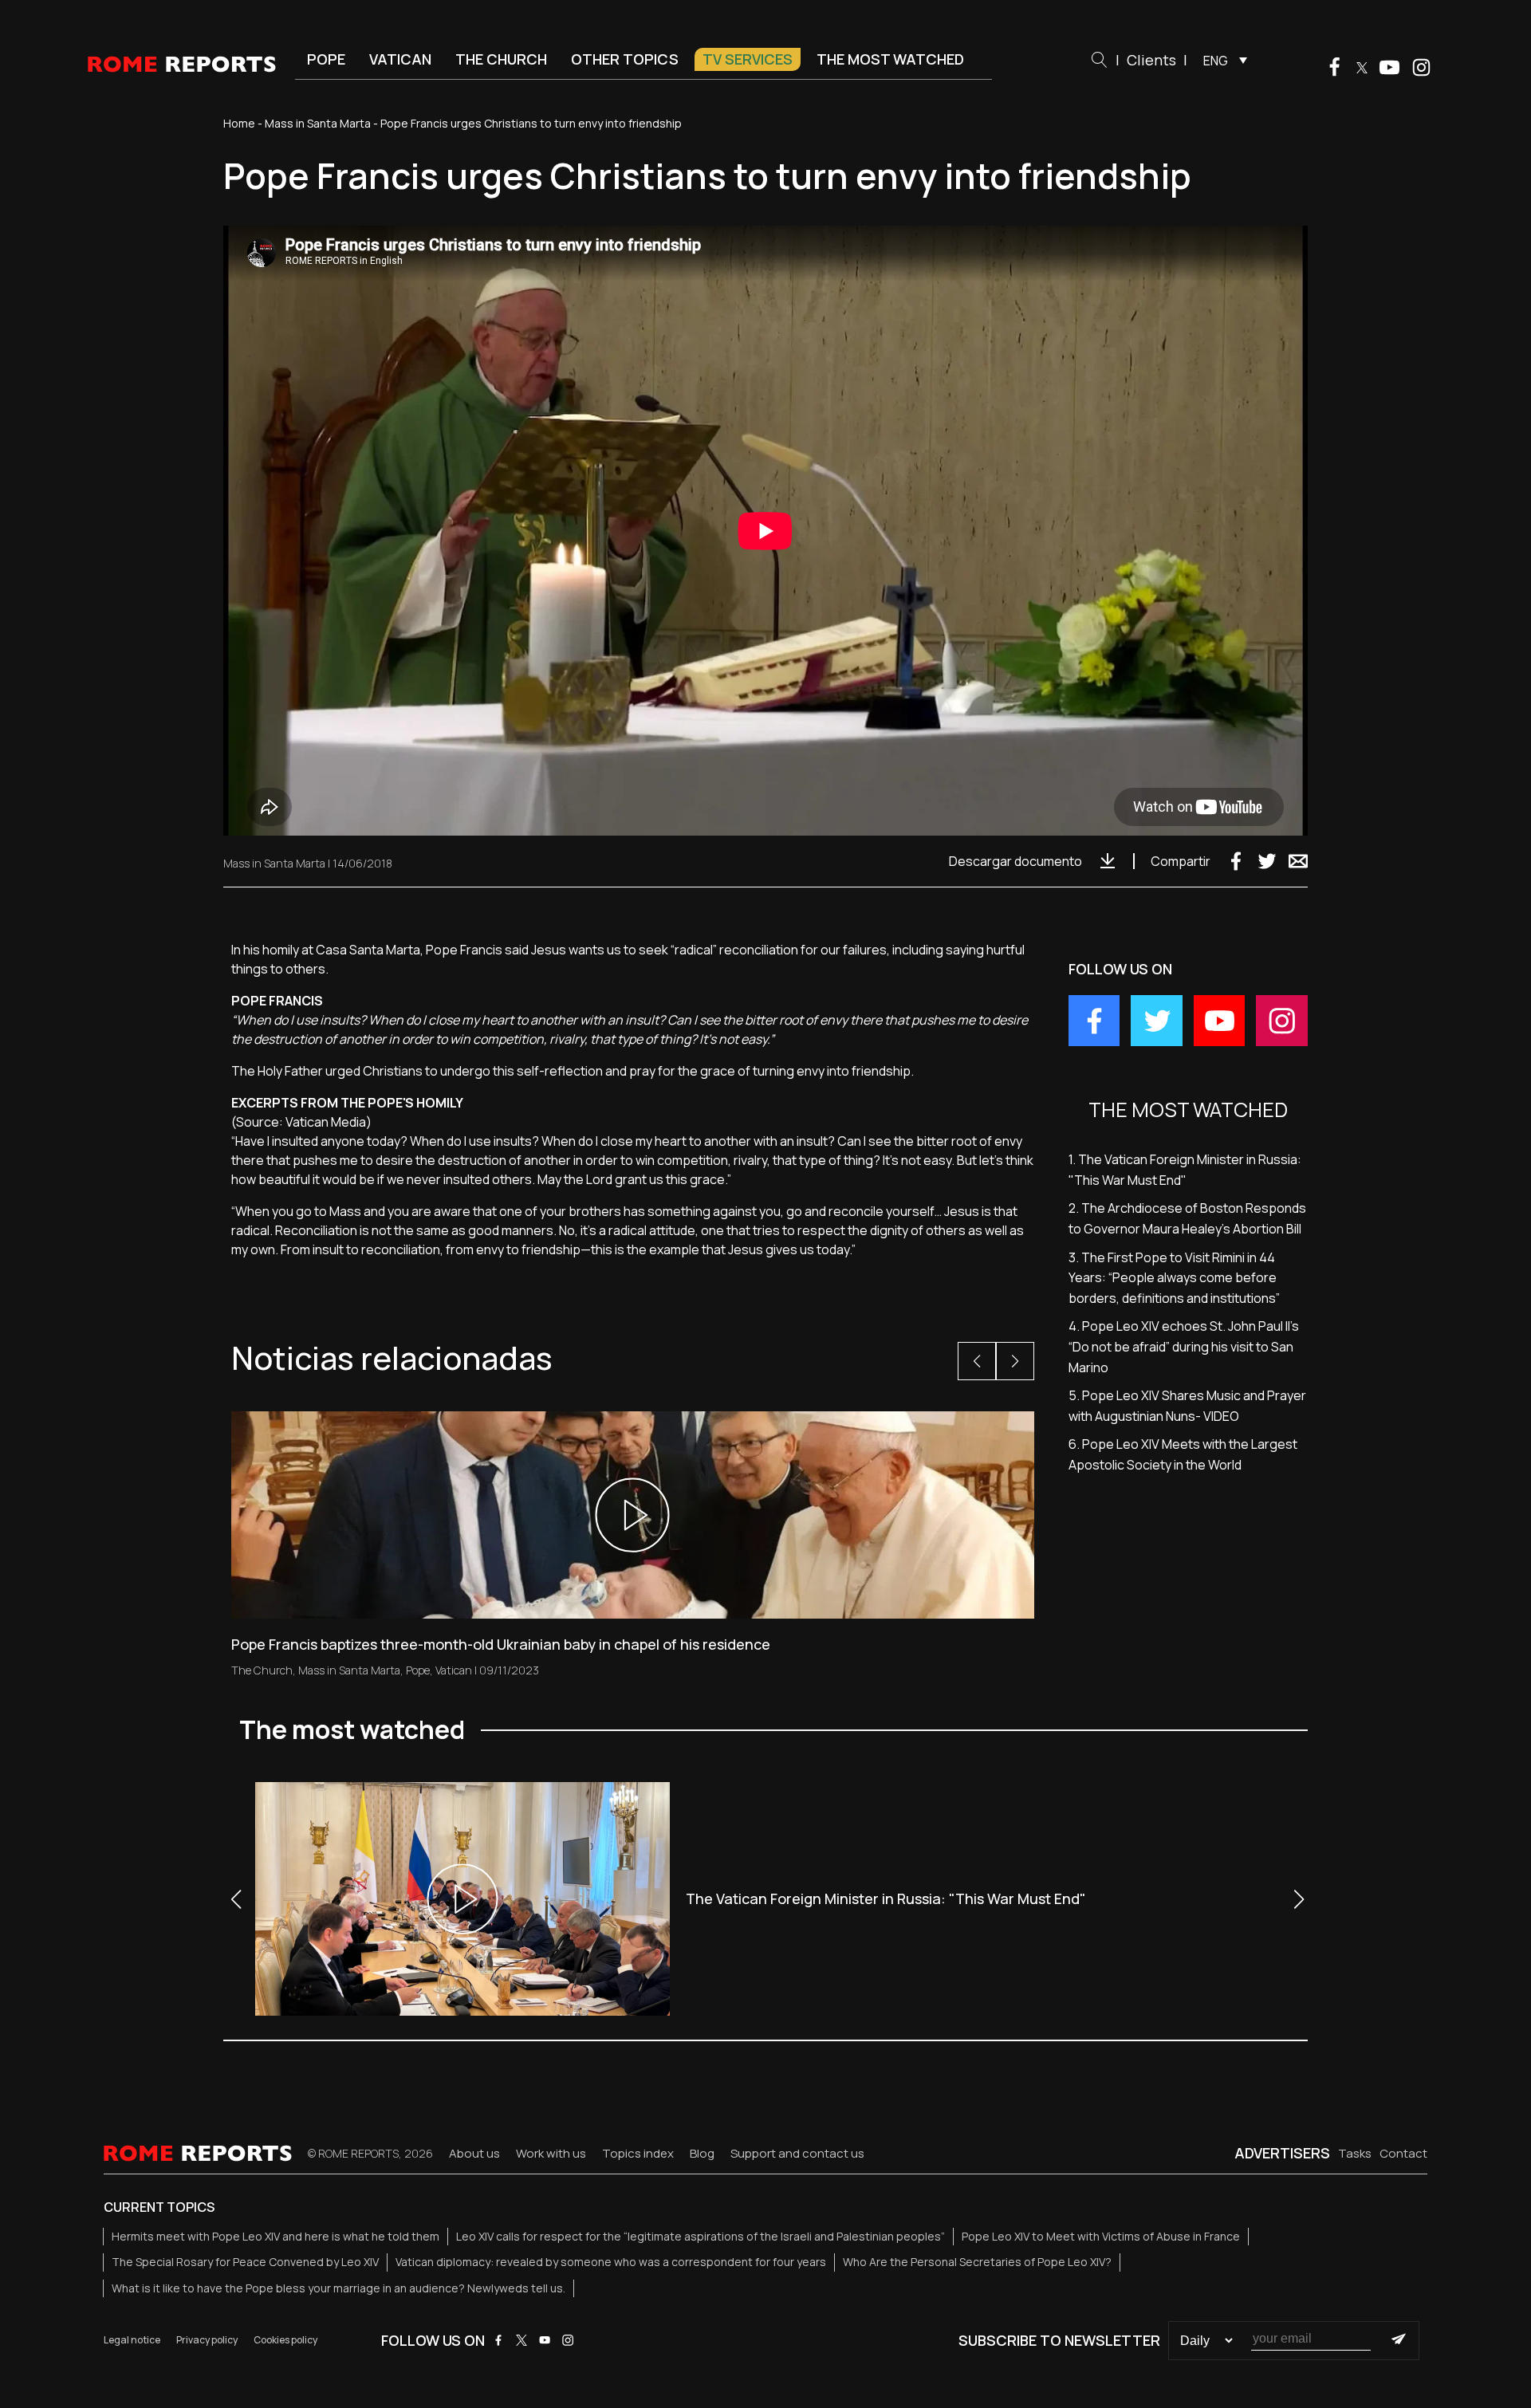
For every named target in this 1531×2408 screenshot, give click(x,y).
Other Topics (625, 59)
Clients (1151, 60)
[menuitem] (1221, 60)
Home (239, 123)
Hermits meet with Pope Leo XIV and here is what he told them (276, 2236)
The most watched (890, 59)
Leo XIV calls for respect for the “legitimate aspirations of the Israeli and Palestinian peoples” (701, 2236)
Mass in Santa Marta (318, 123)
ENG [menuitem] (1216, 61)
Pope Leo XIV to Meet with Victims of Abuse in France (1101, 2236)
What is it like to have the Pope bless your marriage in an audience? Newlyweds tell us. (338, 2288)
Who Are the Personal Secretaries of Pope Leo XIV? (977, 2262)
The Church (501, 59)
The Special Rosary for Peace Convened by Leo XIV (245, 2262)
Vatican (400, 59)
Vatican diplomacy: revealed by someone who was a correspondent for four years (611, 2262)
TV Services (748, 59)
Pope (326, 59)
